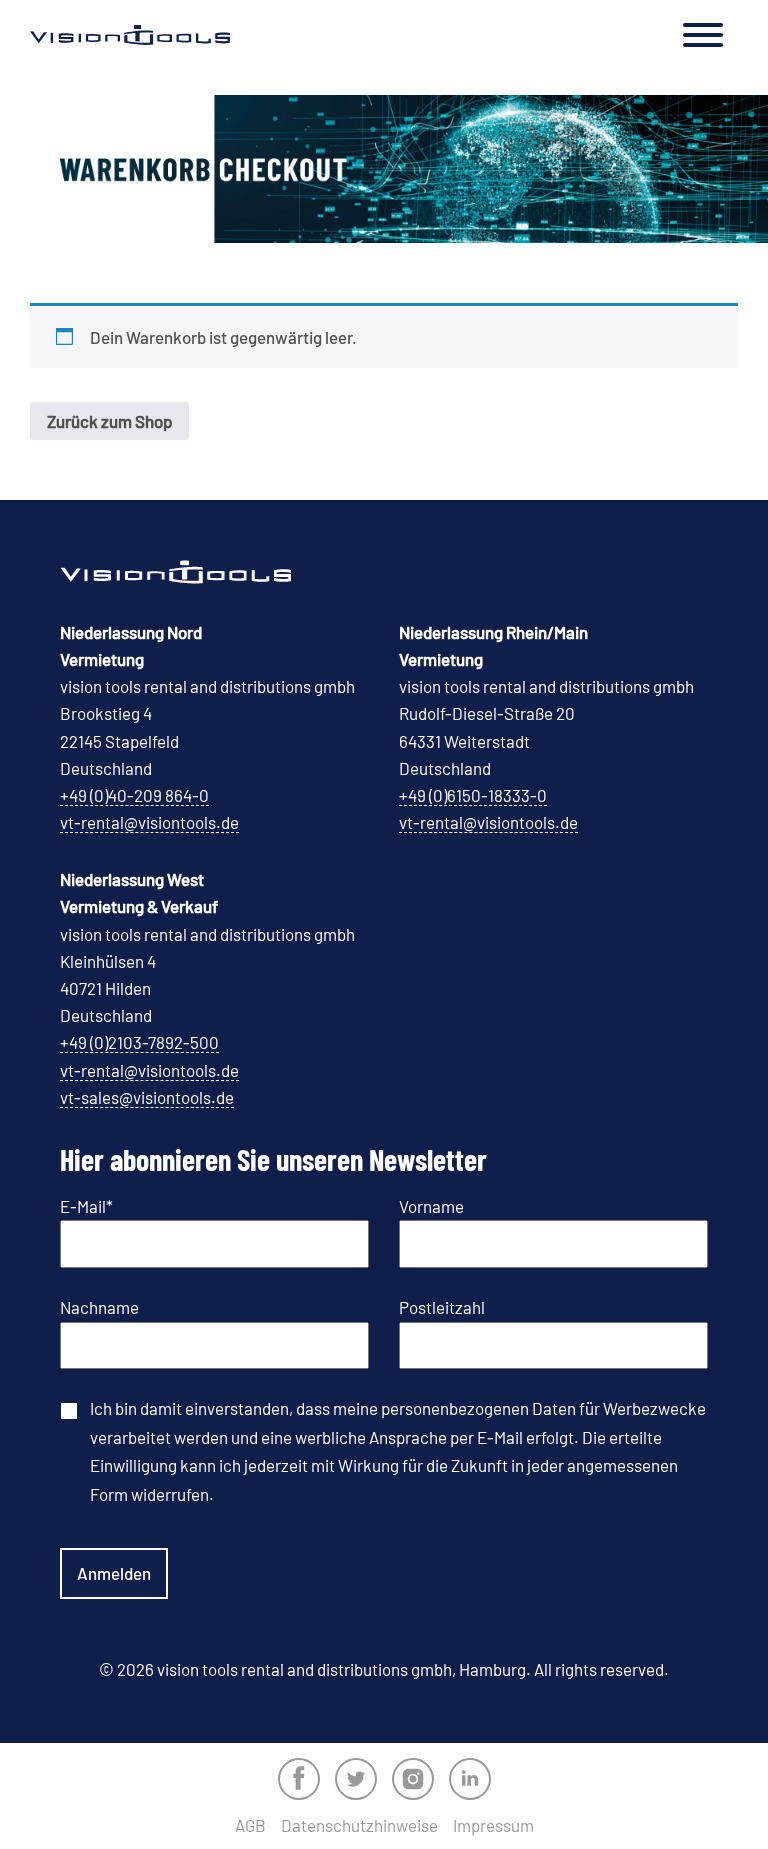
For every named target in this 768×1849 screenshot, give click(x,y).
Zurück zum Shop (109, 421)
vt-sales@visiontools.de (147, 1097)
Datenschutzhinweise (359, 1825)
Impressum (493, 1825)
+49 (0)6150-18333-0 (473, 795)
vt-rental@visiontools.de (149, 822)
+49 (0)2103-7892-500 (139, 1042)
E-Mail (86, 1206)
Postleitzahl (442, 1307)
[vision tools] (130, 35)
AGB (250, 1825)
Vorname (431, 1206)
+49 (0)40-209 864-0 (134, 795)
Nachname (99, 1307)
